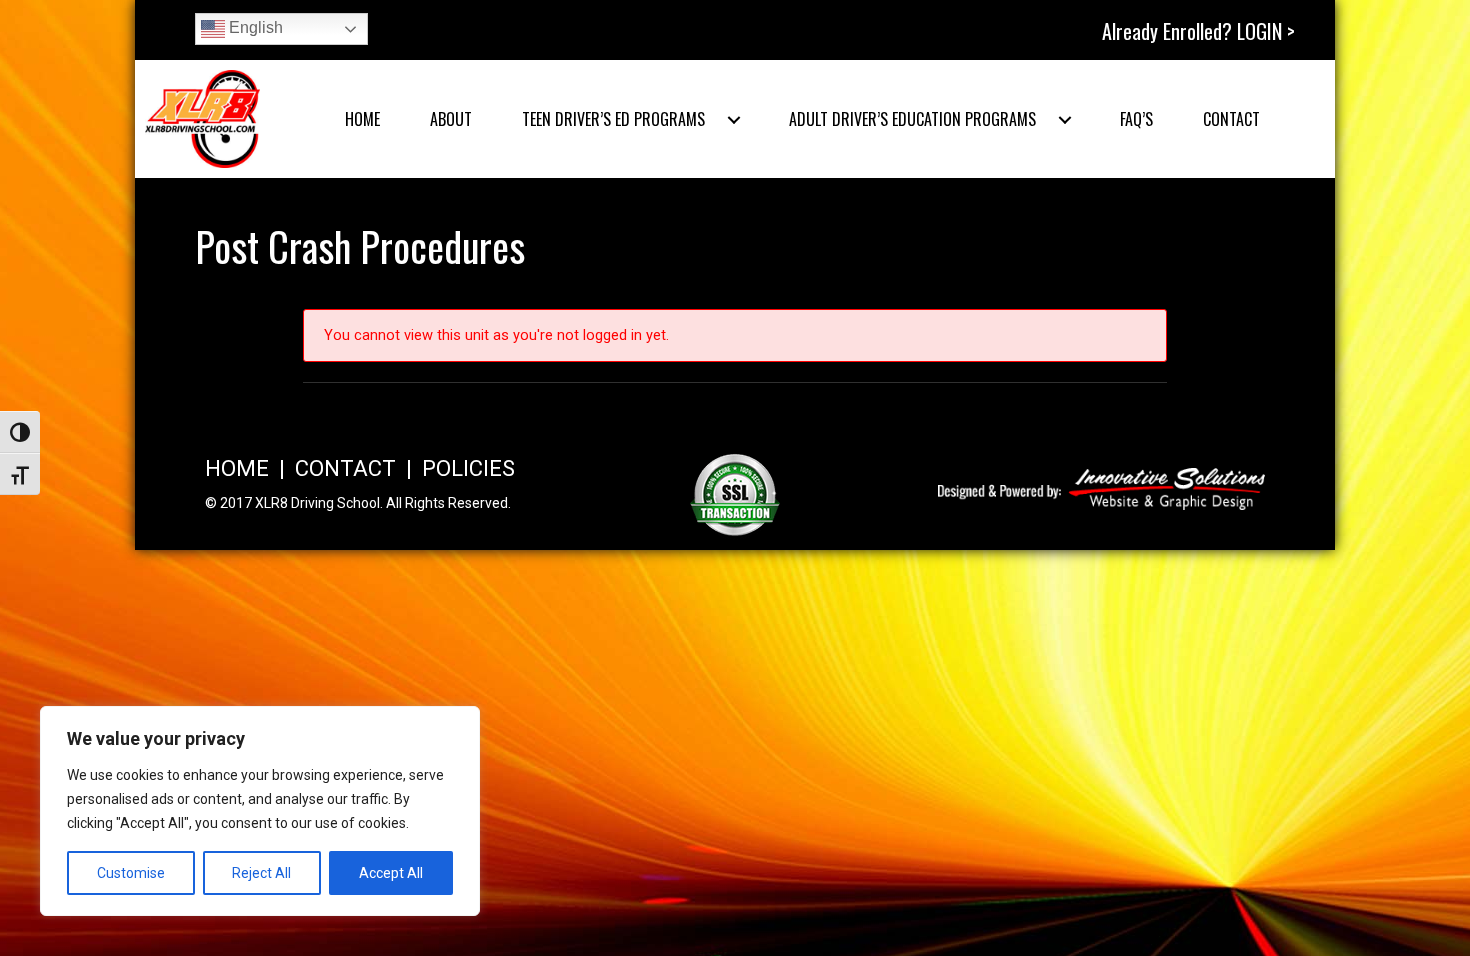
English (254, 27)
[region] (260, 811)
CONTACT (345, 468)
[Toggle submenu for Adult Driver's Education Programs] (1065, 120)
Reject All (261, 873)
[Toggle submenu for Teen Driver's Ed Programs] (734, 120)
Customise (131, 873)
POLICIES (468, 468)
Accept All (391, 873)
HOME (237, 468)
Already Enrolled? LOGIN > (1198, 31)
